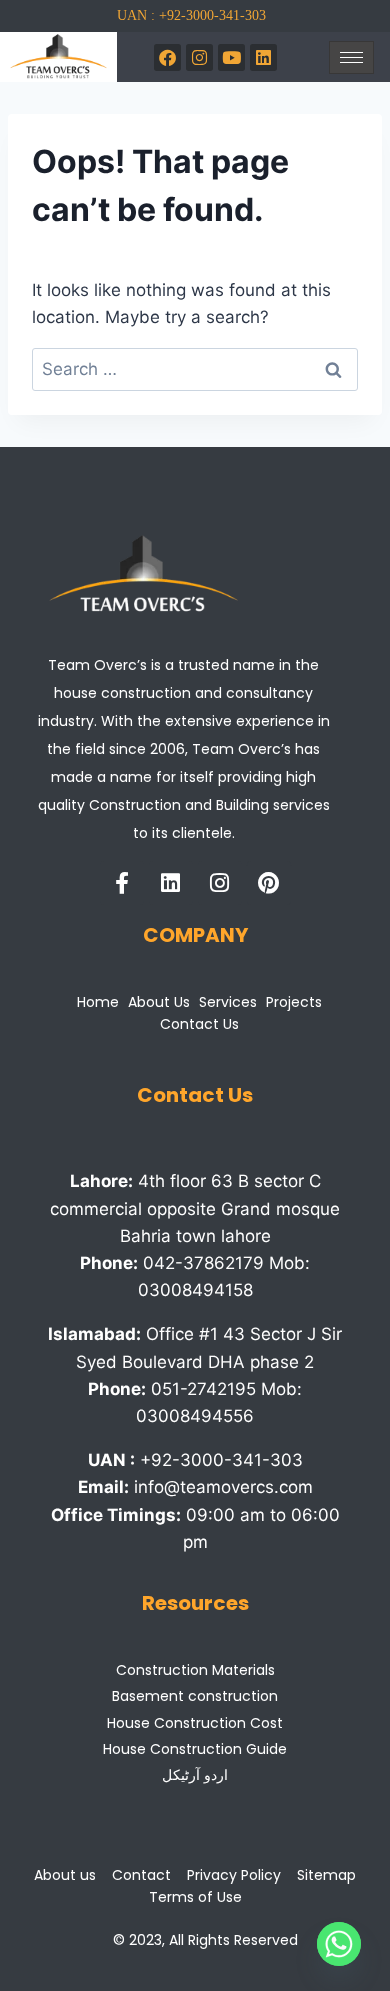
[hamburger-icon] (351, 57)
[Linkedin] (171, 883)
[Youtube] (231, 57)
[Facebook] (167, 57)
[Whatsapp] (339, 1944)
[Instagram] (199, 57)
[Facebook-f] (122, 883)
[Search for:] (195, 369)
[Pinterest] (269, 883)
